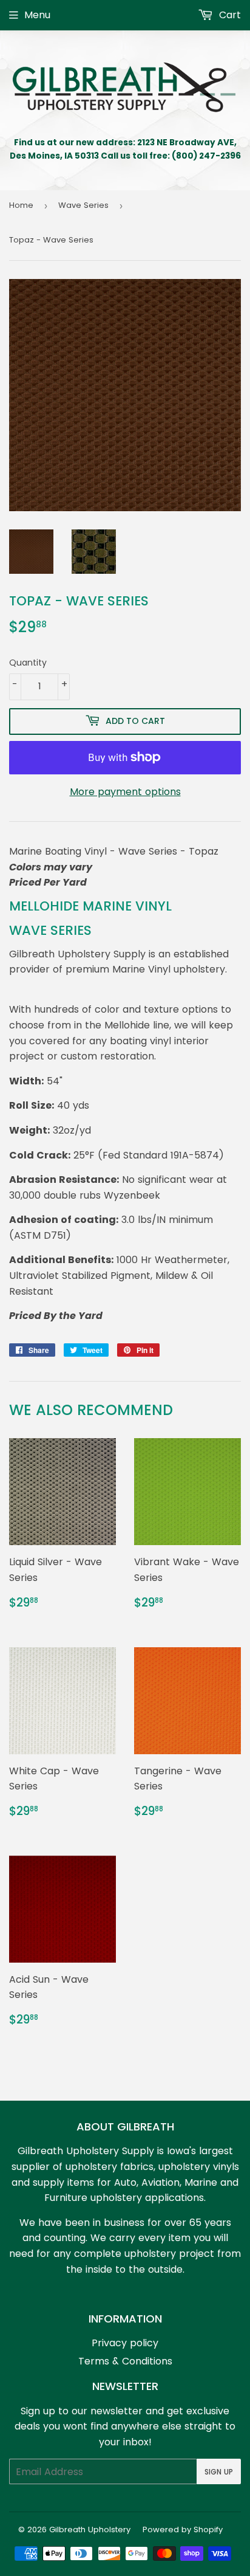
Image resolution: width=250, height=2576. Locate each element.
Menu (37, 15)
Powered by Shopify (183, 2530)
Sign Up (219, 2472)
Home (21, 205)
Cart (228, 15)
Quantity (28, 663)
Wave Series (83, 205)
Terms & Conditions (125, 2361)
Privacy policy (125, 2343)
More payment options (125, 792)
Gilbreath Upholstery (90, 2530)
